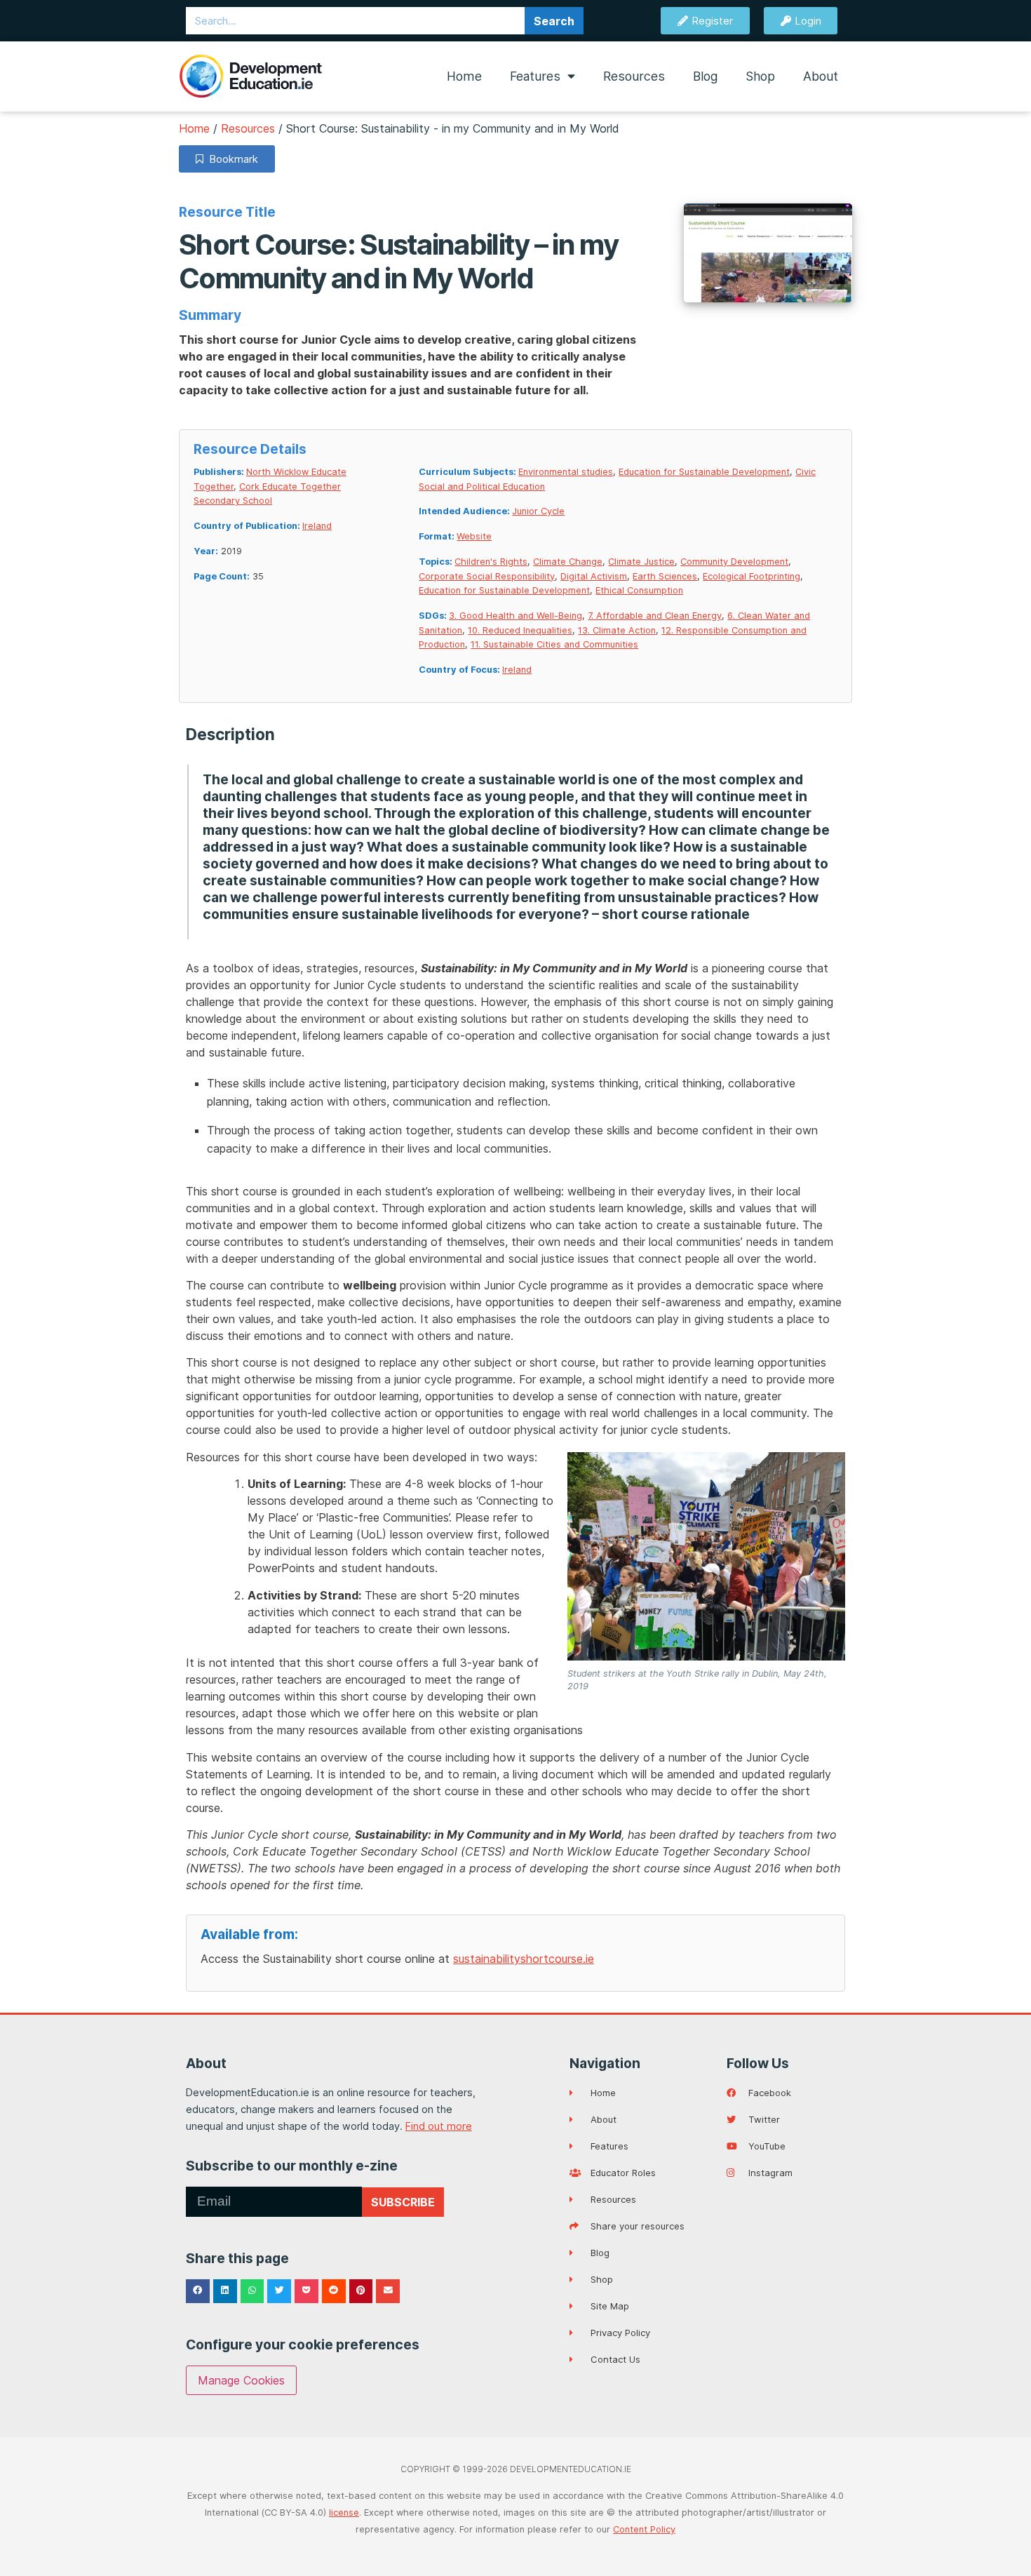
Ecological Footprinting (752, 576)
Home (464, 76)
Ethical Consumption (639, 590)
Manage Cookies (241, 2380)
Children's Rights (491, 562)
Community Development (734, 562)
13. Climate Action (617, 630)
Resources (634, 76)
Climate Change (568, 562)
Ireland (317, 526)
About (821, 76)
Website (474, 536)
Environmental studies (566, 472)
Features (535, 76)
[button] (198, 2291)
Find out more (439, 2126)
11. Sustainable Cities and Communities (554, 644)
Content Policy (644, 2529)
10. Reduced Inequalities (520, 630)
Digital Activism (594, 576)
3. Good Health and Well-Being (515, 616)
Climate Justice (641, 562)
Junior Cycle (538, 511)
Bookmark (231, 159)
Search (554, 21)
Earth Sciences (665, 576)
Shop (760, 76)
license (344, 2513)
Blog (705, 76)
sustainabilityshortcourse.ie (524, 1959)
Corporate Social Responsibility (487, 576)
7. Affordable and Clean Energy (655, 616)
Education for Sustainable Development (704, 472)
